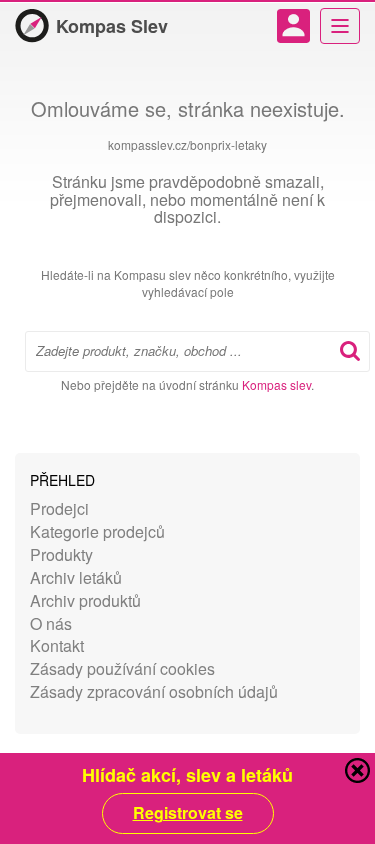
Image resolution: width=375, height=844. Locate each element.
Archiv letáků (76, 577)
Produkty (61, 554)
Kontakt (57, 645)
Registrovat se (188, 813)
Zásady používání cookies (122, 668)
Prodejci (59, 508)
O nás (51, 623)
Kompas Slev (112, 26)
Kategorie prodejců (97, 531)
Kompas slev (276, 384)
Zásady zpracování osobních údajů (154, 691)
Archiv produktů (85, 600)
